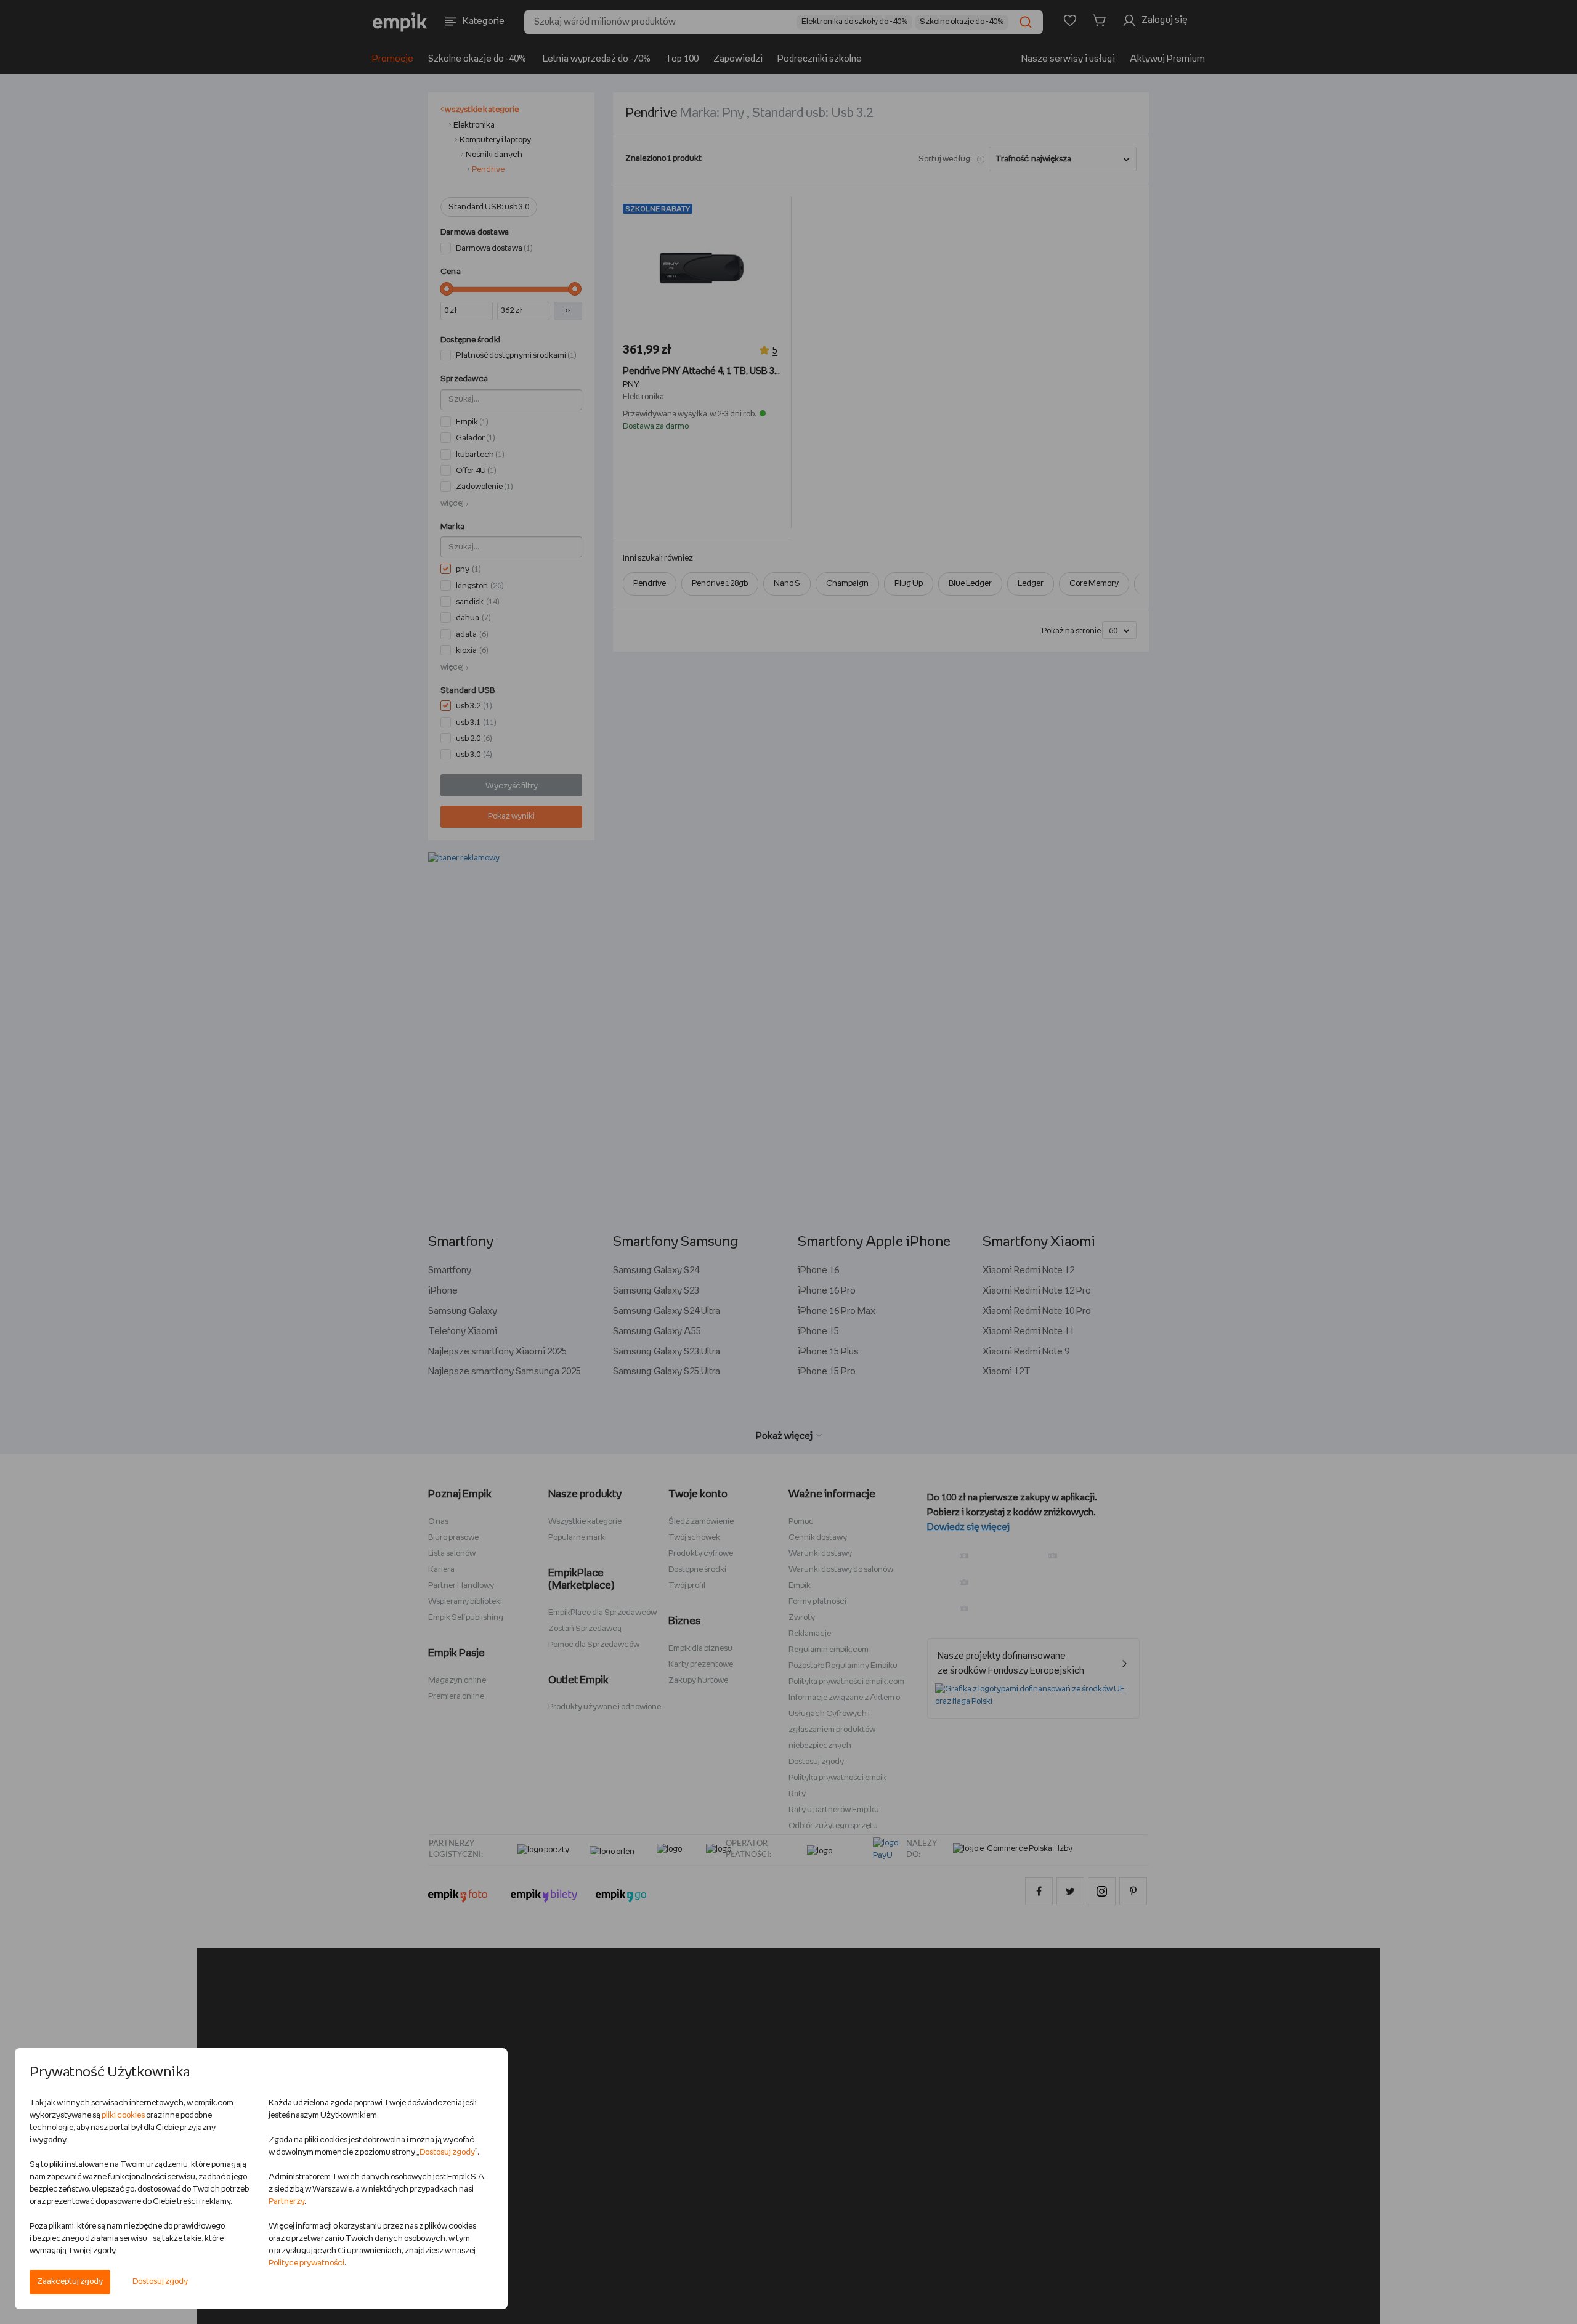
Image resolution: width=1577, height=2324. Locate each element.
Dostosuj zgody (160, 2282)
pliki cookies (123, 2115)
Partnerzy (286, 2202)
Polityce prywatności (306, 2263)
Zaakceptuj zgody (70, 2282)
